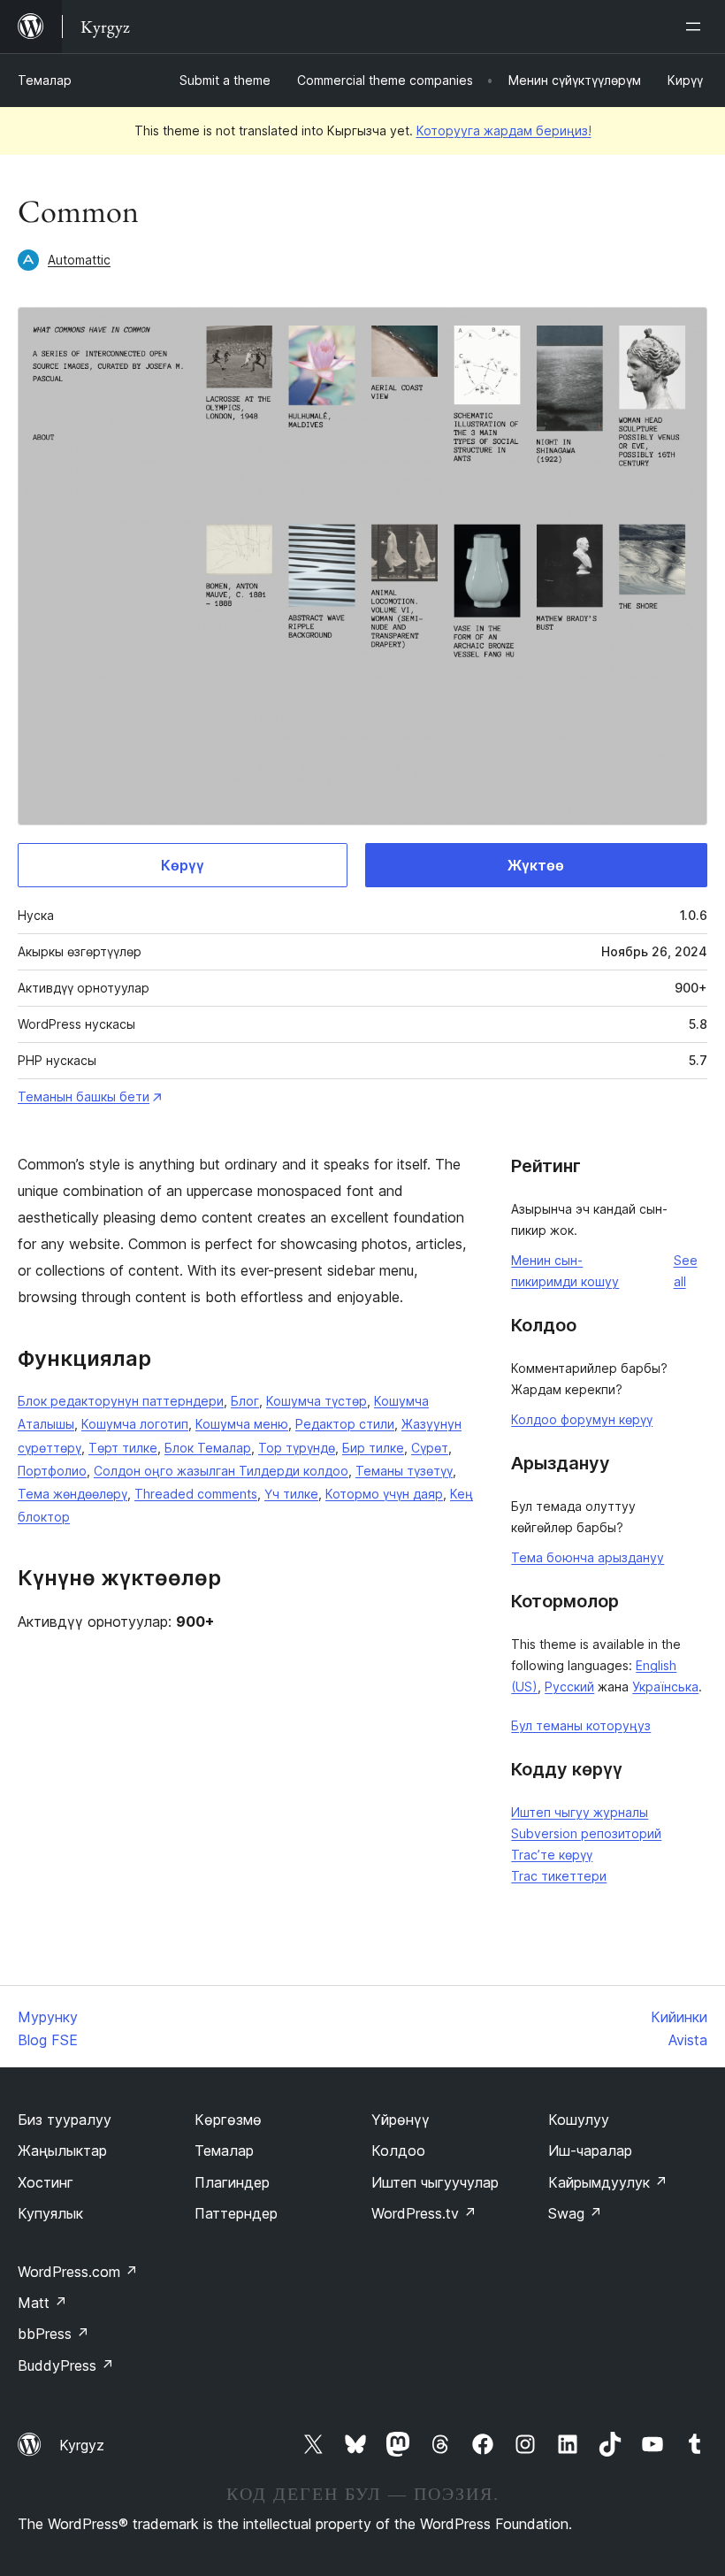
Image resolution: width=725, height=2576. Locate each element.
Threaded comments (196, 1494)
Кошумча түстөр (317, 1401)
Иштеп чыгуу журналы (580, 1812)
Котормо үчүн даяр (384, 1494)
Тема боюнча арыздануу (588, 1557)
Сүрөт (430, 1448)
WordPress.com (78, 2272)
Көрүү (183, 865)
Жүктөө (536, 865)
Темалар (45, 80)
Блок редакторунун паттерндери (121, 1401)
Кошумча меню (242, 1424)
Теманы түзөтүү (404, 1471)
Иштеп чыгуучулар (435, 2182)
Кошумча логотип (135, 1424)
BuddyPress (66, 2365)
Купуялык (50, 2213)
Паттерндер (236, 2213)
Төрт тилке (123, 1448)
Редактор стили (345, 1424)
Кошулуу (579, 2120)
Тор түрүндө (297, 1448)
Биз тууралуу (65, 2120)
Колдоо (398, 2150)
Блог (245, 1401)
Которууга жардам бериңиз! (504, 130)
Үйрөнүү (401, 2120)
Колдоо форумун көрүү (582, 1419)
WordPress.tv (424, 2213)
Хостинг (46, 2182)
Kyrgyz (82, 2445)
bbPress (53, 2334)
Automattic (79, 260)
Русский (569, 1687)
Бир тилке (373, 1448)
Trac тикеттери (559, 1876)
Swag (575, 2213)
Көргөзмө (228, 2120)
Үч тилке (291, 1494)
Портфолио (52, 1471)
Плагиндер (232, 2182)
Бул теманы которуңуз (581, 1725)
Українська (665, 1687)
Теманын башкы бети (84, 1096)
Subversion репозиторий (586, 1833)
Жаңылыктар (62, 2150)
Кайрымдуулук (608, 2182)
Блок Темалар (208, 1448)
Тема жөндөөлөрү (72, 1494)
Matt (42, 2303)
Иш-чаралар (590, 2150)
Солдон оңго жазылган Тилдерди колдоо (221, 1471)
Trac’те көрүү (552, 1855)
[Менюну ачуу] (697, 27)
